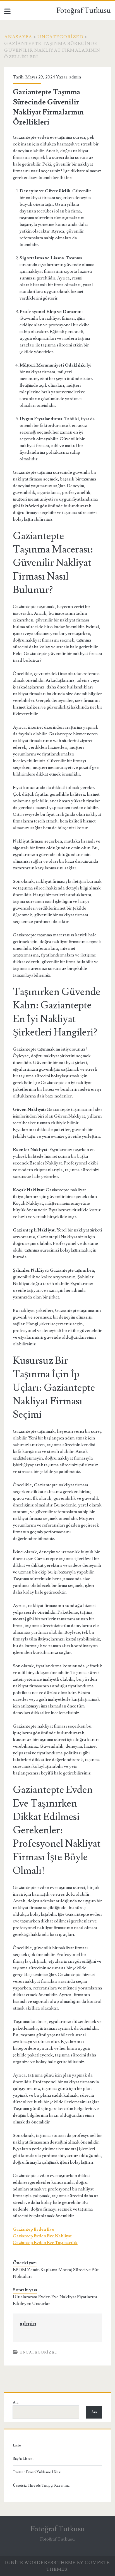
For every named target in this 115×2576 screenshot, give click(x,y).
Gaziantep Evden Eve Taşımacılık (45, 2243)
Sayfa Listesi (23, 2459)
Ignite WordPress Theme (40, 2563)
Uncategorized (60, 37)
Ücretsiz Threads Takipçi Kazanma (41, 2486)
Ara (16, 2402)
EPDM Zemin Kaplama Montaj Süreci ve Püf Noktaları (56, 2273)
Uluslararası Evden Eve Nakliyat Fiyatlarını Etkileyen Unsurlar (55, 2300)
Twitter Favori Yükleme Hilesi (37, 2472)
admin (75, 77)
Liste (17, 2445)
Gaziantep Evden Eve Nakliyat (42, 2236)
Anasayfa (18, 37)
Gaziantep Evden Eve (33, 2229)
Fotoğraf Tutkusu (84, 11)
